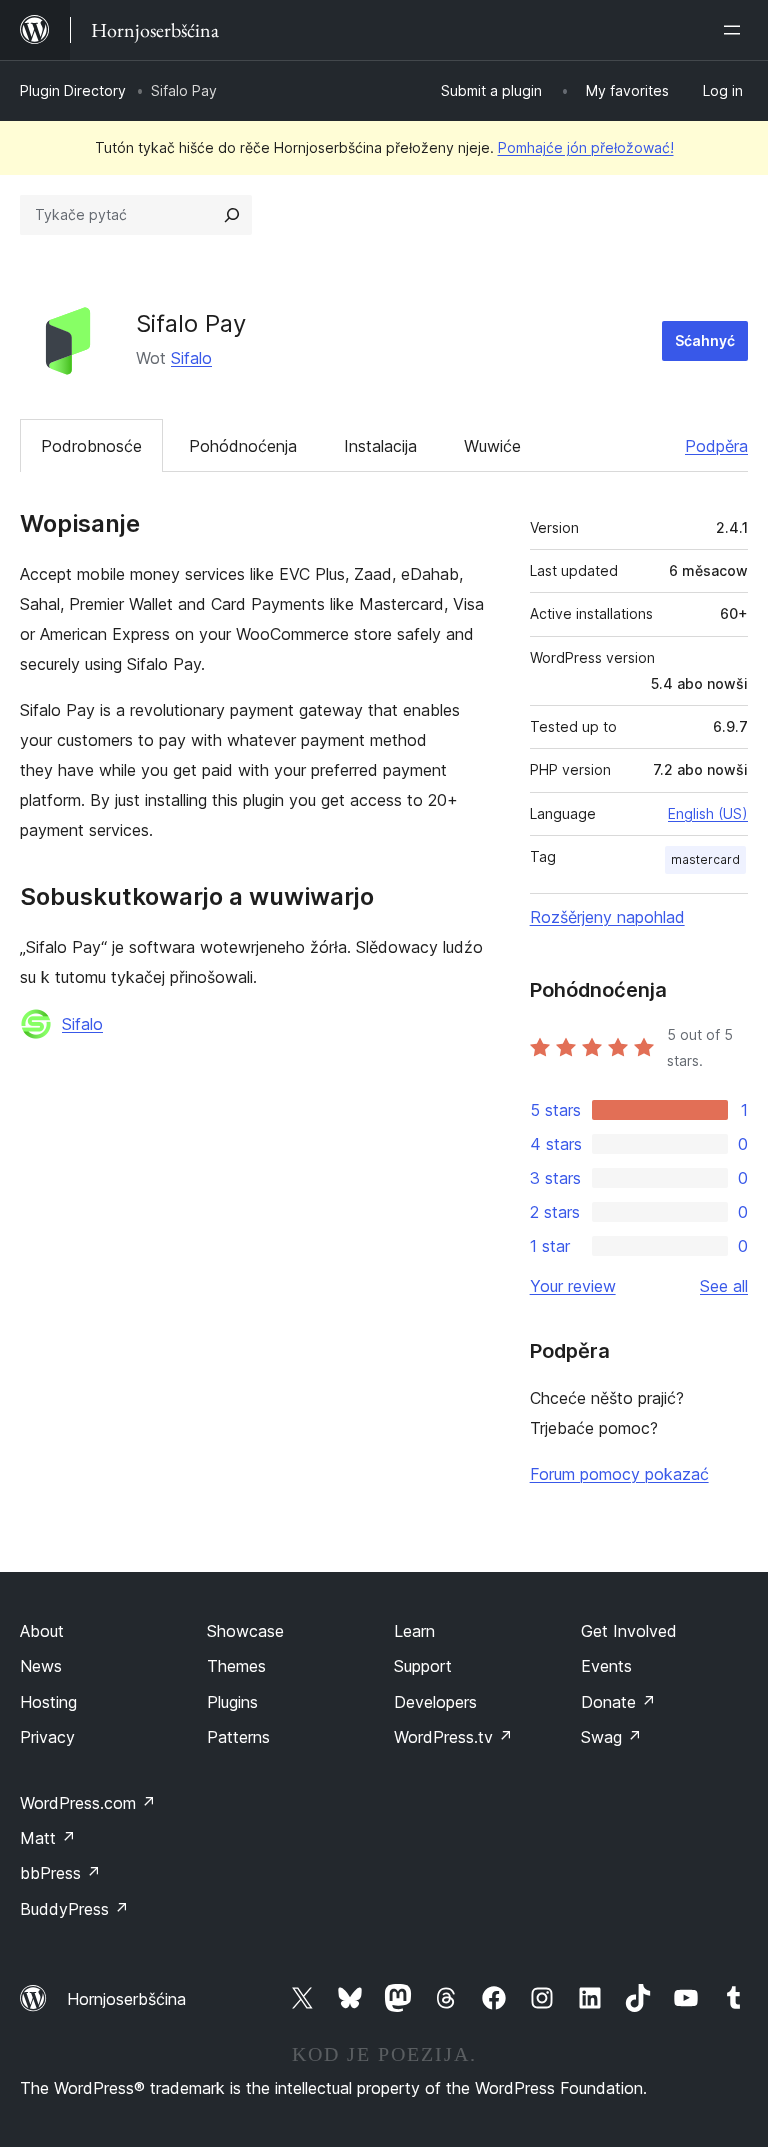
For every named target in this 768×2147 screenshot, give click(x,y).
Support (423, 1666)
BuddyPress (74, 1909)
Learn (414, 1631)
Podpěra (716, 446)
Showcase (245, 1631)
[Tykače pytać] (232, 215)
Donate (618, 1702)
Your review (573, 1286)
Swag (611, 1737)
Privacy (47, 1737)
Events (606, 1666)
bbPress (60, 1873)
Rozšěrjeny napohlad (607, 917)
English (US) (708, 813)
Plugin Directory (73, 90)
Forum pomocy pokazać (619, 1474)
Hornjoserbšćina (126, 1999)
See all (724, 1286)
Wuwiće (492, 446)
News (41, 1666)
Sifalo (191, 358)
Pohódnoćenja (243, 446)
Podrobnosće (91, 446)
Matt (48, 1838)
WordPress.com (88, 1803)
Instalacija (380, 446)
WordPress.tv (453, 1737)
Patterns (238, 1737)
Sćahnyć (705, 340)
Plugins (232, 1702)
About (42, 1631)
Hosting (48, 1702)
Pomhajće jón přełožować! (586, 147)
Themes (236, 1666)
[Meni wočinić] (736, 30)
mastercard (705, 859)
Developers (435, 1702)
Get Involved (629, 1631)
